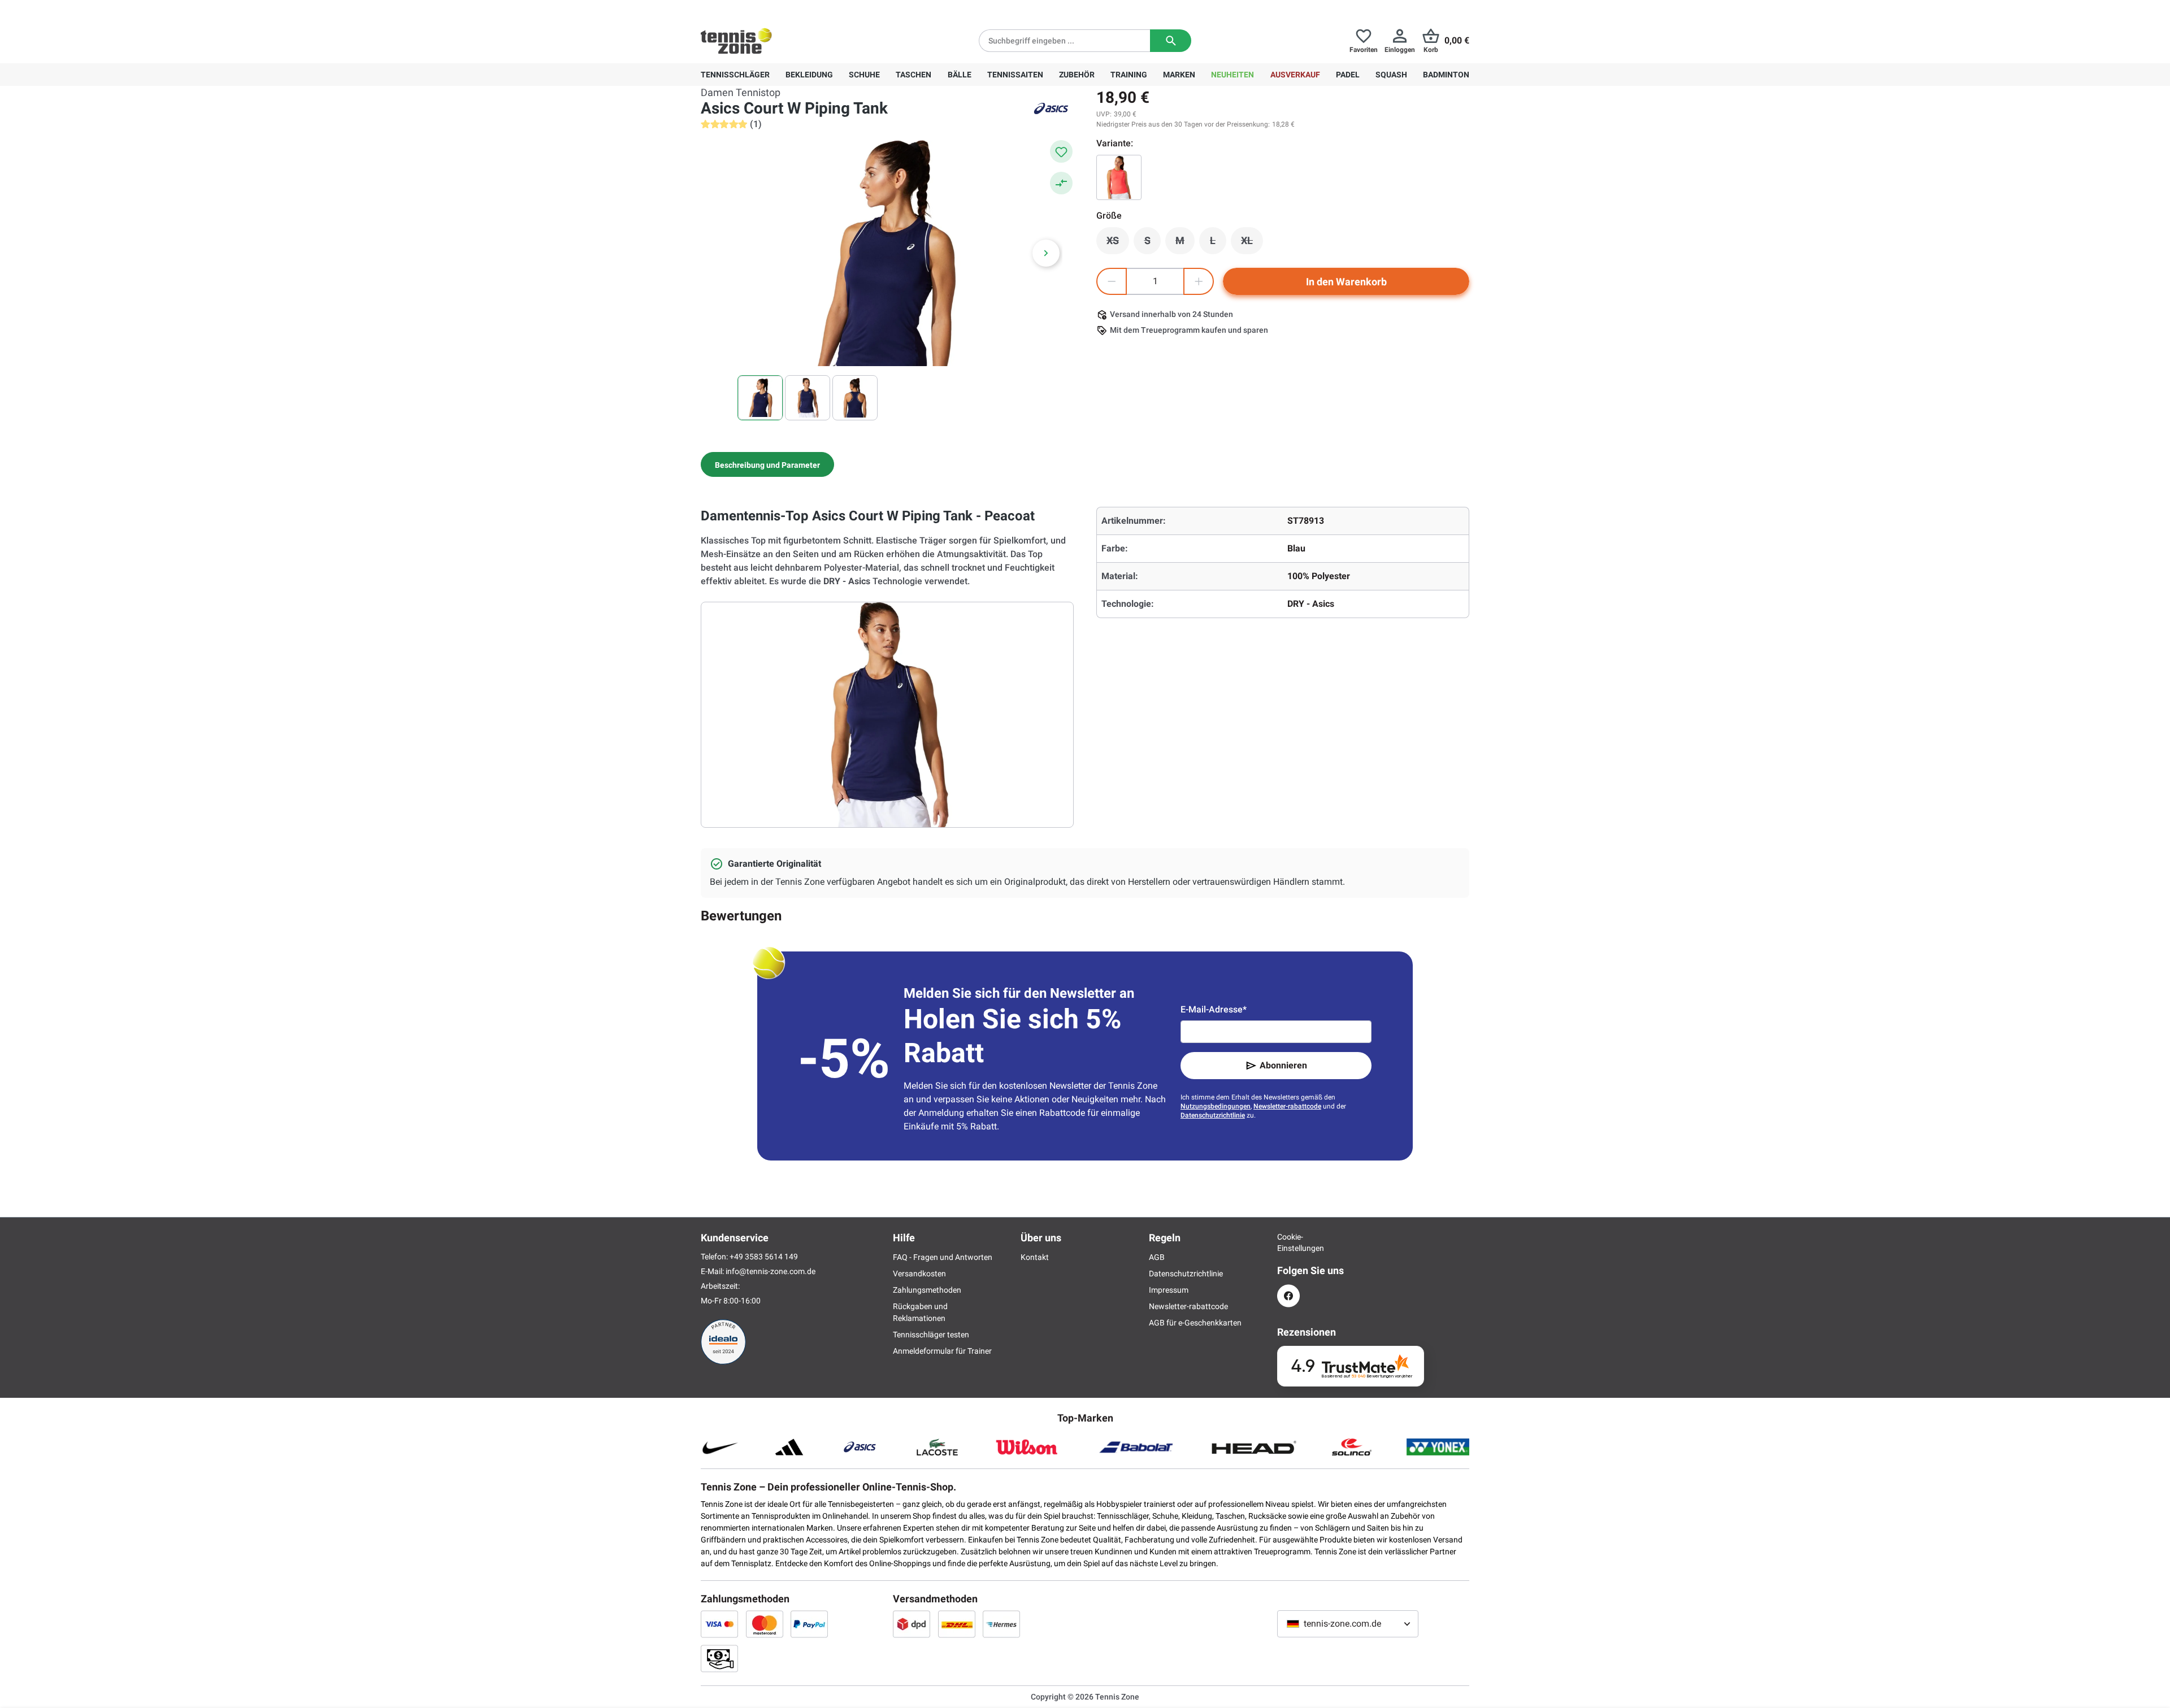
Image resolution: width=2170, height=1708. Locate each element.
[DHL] (957, 1624)
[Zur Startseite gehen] (736, 41)
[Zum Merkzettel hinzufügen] (1061, 151)
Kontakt (1035, 1257)
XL (1252, 244)
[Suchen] (1171, 41)
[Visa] (719, 1624)
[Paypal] (809, 1624)
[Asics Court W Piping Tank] (1119, 177)
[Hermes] (1001, 1624)
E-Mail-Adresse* (1214, 1009)
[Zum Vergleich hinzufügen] (1061, 183)
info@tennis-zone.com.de (771, 1271)
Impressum (1169, 1290)
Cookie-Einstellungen (1288, 1242)
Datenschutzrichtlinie (1213, 1115)
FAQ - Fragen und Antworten (943, 1257)
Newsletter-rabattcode (1287, 1106)
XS (1118, 244)
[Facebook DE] (1288, 1296)
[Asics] (1051, 108)
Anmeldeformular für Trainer (942, 1351)
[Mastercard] (765, 1624)
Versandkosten (919, 1274)
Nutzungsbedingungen (1216, 1106)
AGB (1157, 1257)
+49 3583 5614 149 (773, 9)
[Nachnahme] (719, 1658)
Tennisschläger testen (931, 1335)
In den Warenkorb (1346, 282)
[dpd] (912, 1624)
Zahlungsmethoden (927, 1290)
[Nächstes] (1046, 253)
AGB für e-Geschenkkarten (1195, 1323)
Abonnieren (1283, 1065)
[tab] (767, 464)
